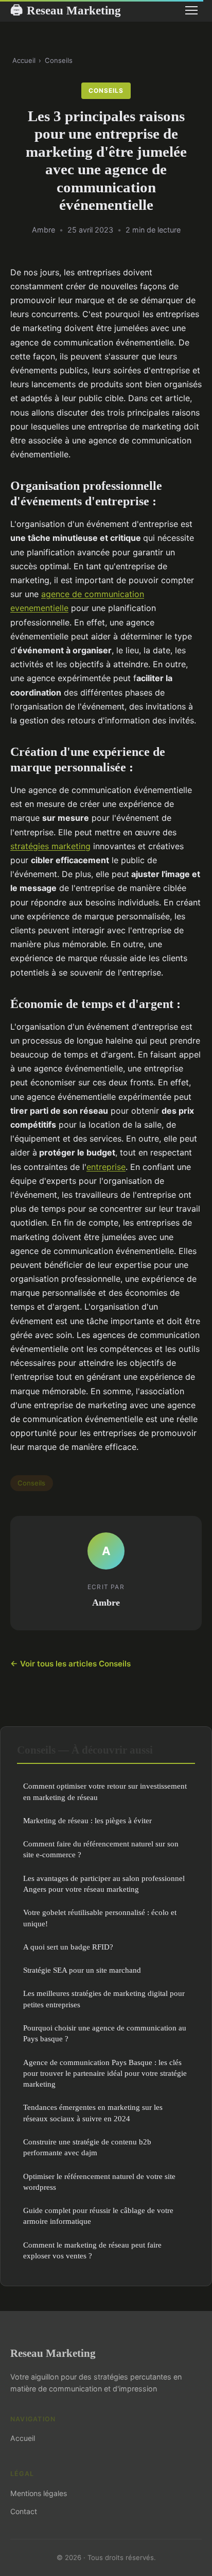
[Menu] (191, 10)
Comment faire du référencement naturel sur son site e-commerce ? (101, 1849)
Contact (24, 2511)
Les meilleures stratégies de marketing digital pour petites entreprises (104, 1999)
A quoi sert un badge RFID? (68, 1947)
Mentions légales (39, 2493)
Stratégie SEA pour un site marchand (82, 1970)
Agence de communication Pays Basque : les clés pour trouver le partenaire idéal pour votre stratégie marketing (105, 2073)
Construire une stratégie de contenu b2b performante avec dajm (87, 2147)
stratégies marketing (50, 846)
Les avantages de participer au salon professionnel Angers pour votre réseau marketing (104, 1884)
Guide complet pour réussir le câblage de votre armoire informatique (98, 2216)
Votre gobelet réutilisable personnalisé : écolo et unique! (100, 1918)
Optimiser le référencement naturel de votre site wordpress (99, 2182)
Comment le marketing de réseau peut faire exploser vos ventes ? (92, 2250)
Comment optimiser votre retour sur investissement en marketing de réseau (105, 1791)
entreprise (106, 1167)
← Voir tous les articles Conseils (70, 1664)
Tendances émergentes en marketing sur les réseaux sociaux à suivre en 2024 (93, 2112)
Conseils (59, 60)
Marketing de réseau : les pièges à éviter (87, 1820)
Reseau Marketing (66, 10)
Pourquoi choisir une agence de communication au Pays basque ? (105, 2033)
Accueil (24, 60)
